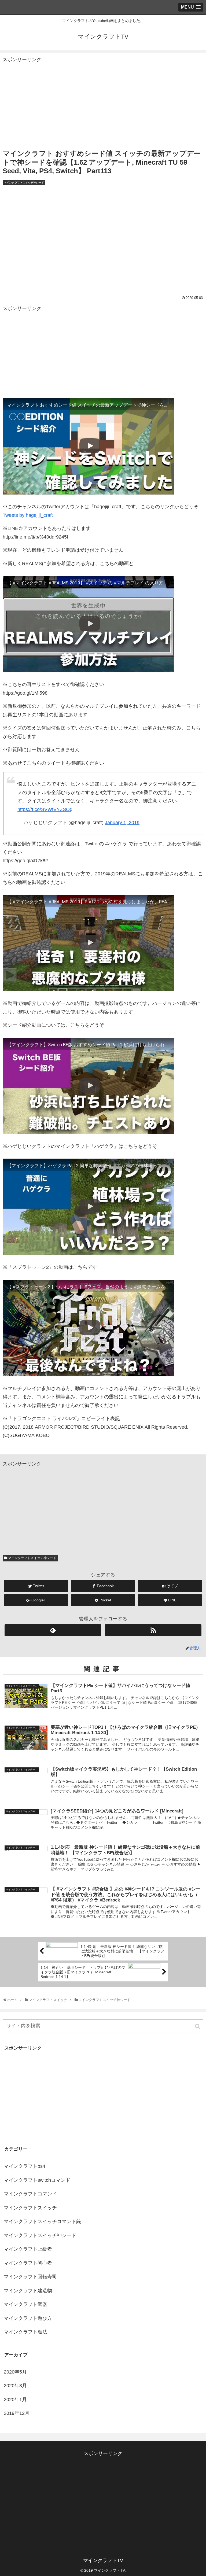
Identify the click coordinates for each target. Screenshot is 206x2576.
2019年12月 (17, 2413)
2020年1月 (15, 2400)
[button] (198, 2026)
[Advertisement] (103, 101)
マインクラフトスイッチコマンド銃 (42, 2221)
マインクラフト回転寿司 (30, 2277)
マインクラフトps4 (25, 2166)
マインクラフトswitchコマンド (37, 2180)
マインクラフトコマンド (30, 2194)
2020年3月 (15, 2386)
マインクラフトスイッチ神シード (32, 1558)
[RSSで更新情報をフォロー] (153, 1630)
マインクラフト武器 (25, 2304)
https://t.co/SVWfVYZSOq (45, 809)
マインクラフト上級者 (28, 2249)
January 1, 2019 (122, 823)
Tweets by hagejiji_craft (28, 515)
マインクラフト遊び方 (28, 2318)
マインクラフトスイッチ (30, 2208)
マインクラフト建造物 (28, 2291)
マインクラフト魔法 (25, 2332)
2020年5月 (15, 2372)
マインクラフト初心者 (28, 2263)
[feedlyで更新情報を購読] (53, 1630)
